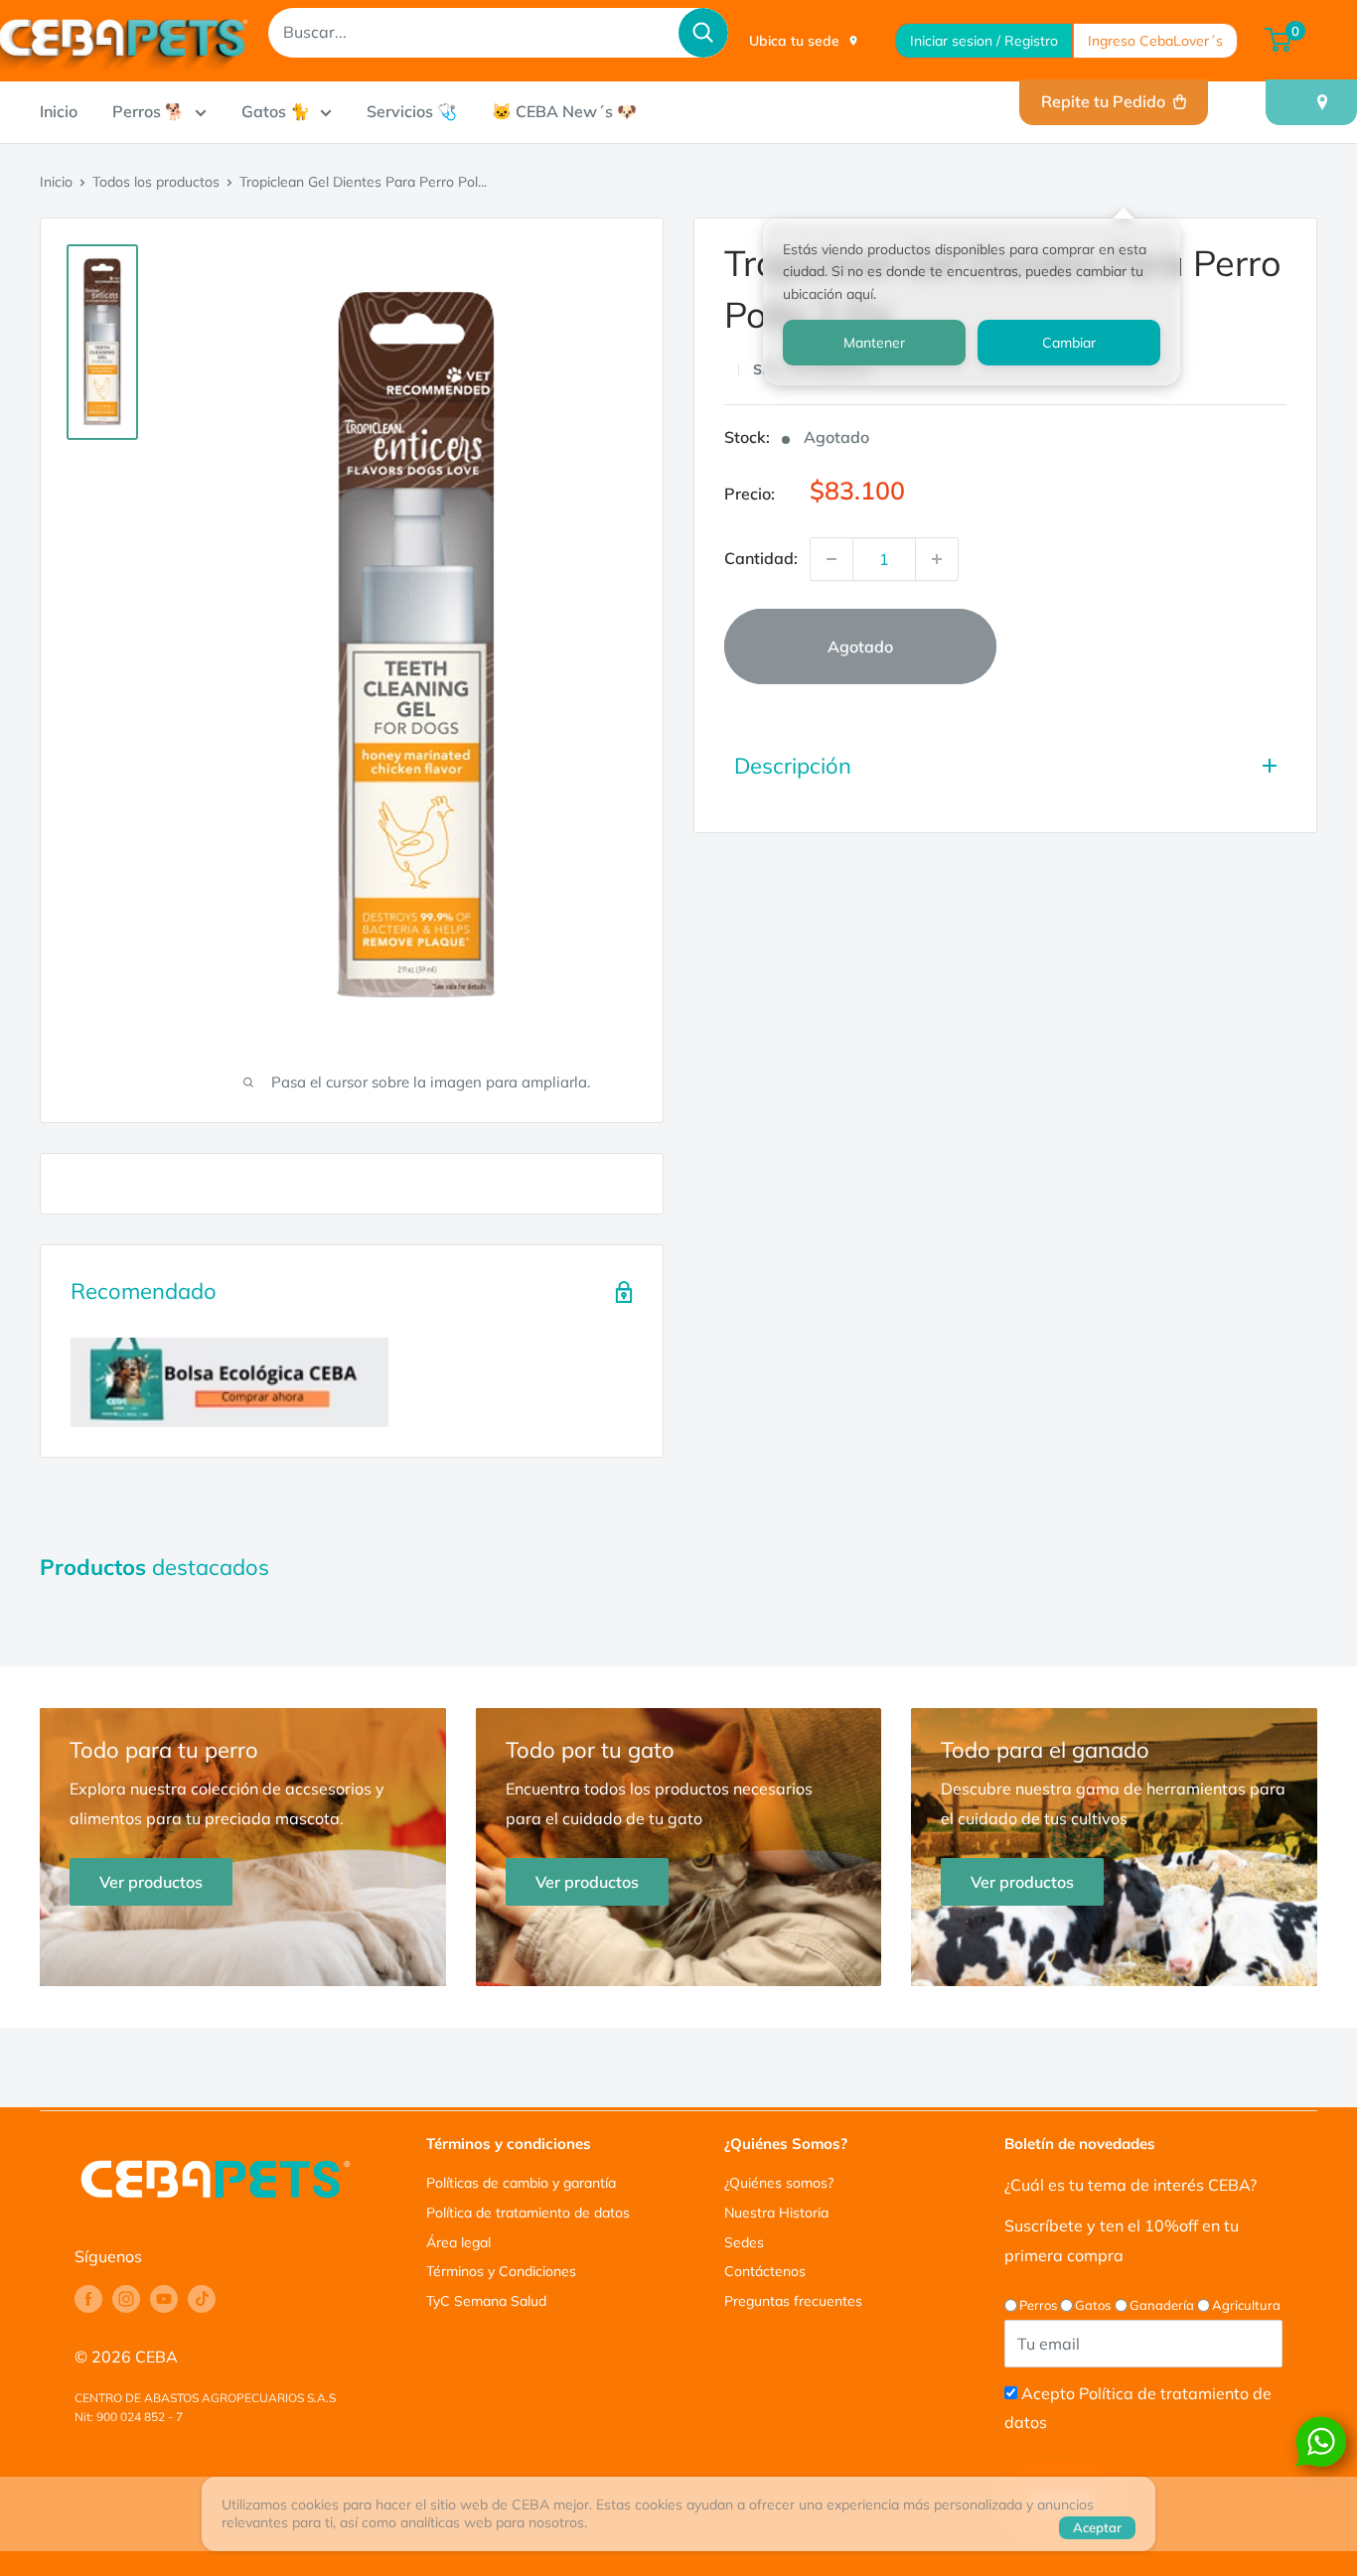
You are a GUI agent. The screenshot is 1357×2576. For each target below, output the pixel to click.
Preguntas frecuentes (793, 2301)
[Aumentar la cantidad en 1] (937, 559)
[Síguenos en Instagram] (126, 2299)
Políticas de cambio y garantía (521, 2183)
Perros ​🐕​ (149, 111)
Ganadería (1162, 2305)
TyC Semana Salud (486, 2301)
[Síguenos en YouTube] (164, 2299)
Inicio (59, 111)
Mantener (874, 343)
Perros (1038, 2305)
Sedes (744, 2242)
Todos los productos (156, 182)
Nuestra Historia (776, 2213)
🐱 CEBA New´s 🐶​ (564, 111)
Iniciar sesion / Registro (984, 41)
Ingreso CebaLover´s (1155, 41)
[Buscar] (703, 33)
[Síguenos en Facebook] (88, 2299)
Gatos (1093, 2305)
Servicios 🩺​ (412, 111)
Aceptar (1097, 2527)
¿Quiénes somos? (779, 2183)
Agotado (860, 646)
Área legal (458, 2242)
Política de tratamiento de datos (528, 2213)
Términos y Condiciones (501, 2271)
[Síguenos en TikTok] (202, 2299)
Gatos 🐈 (276, 111)
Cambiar (1069, 343)
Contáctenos (765, 2271)
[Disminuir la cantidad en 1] (831, 559)
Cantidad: (761, 558)
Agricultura (1246, 2305)
